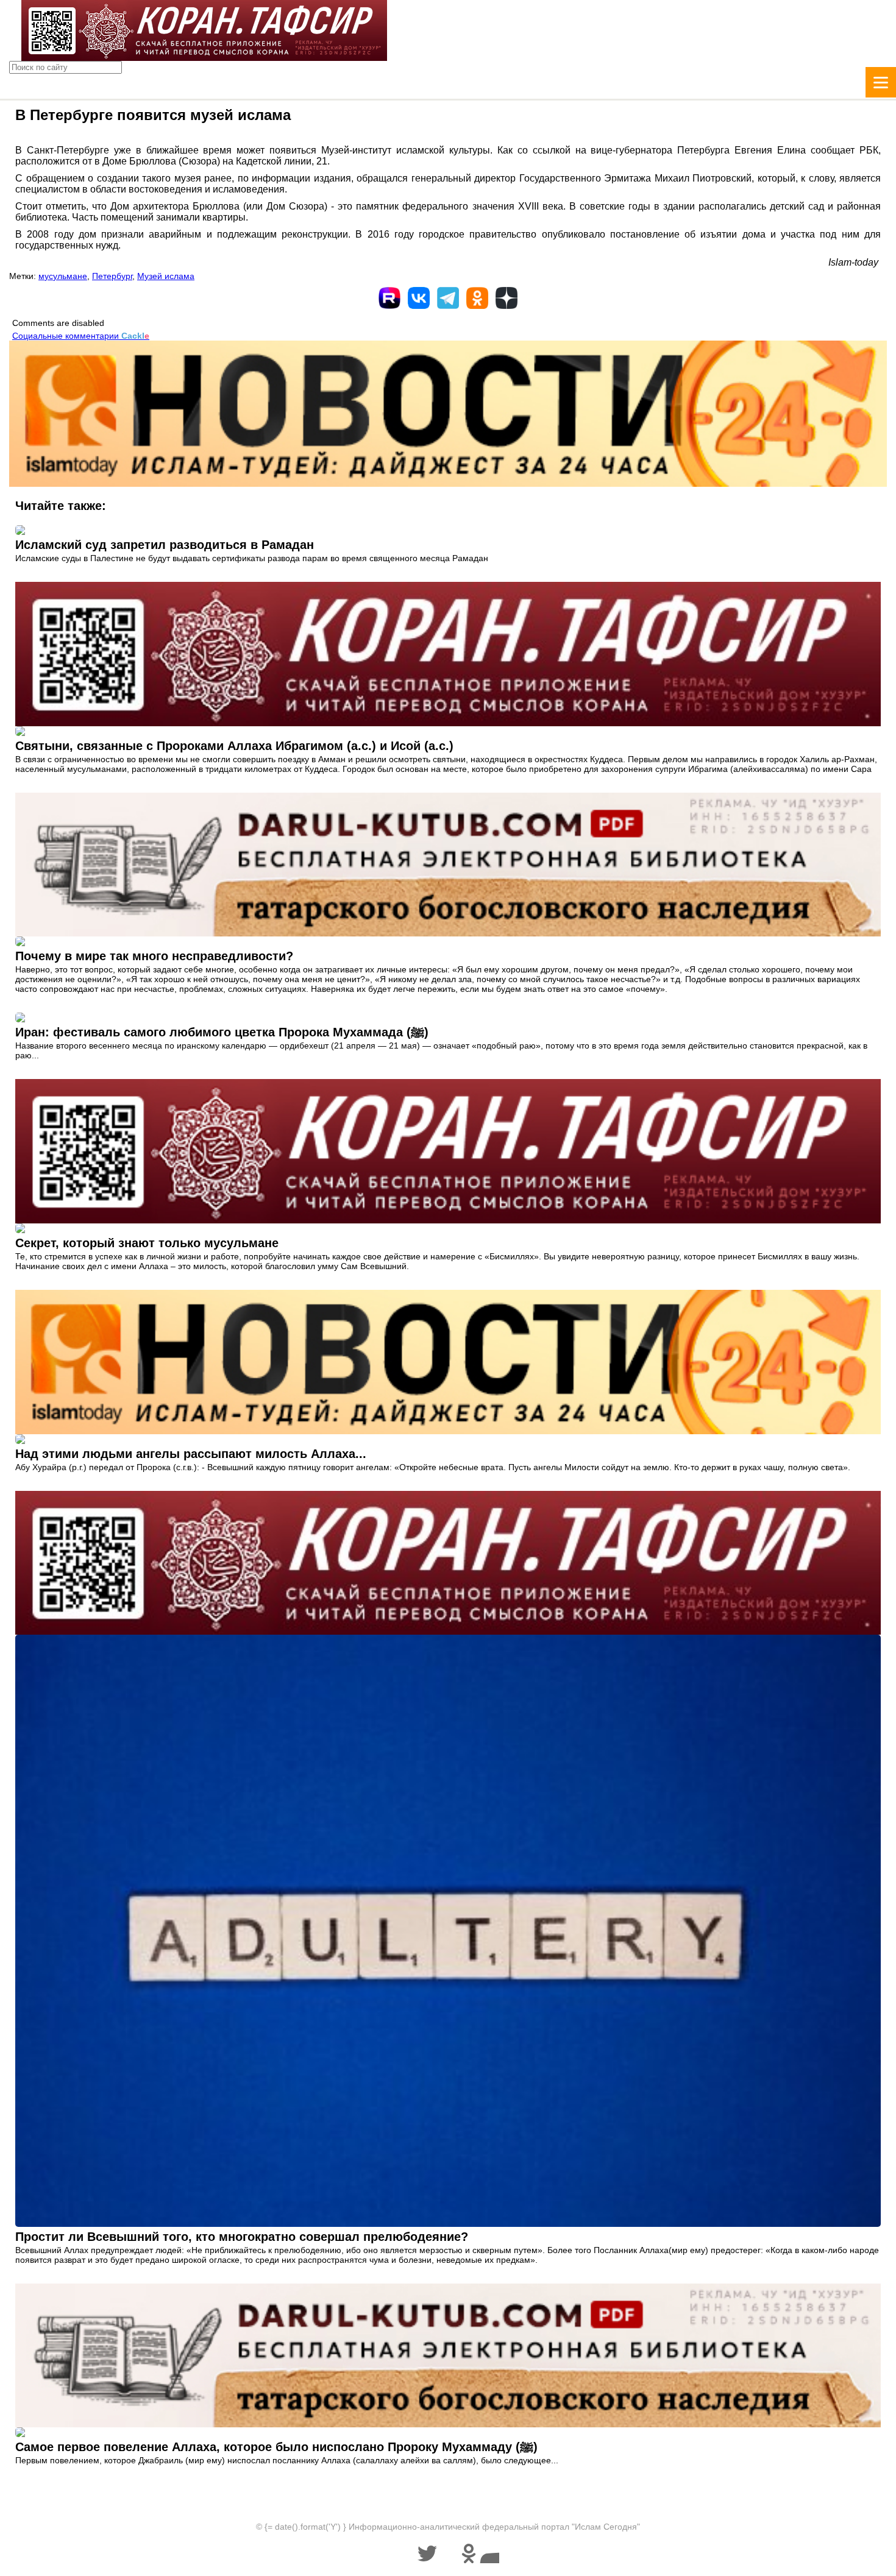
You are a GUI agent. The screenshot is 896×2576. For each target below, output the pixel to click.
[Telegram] (448, 298)
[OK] (477, 298)
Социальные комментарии (81, 336)
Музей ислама (166, 276)
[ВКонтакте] (419, 298)
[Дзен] (507, 298)
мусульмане (63, 276)
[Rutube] (389, 298)
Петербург (112, 276)
